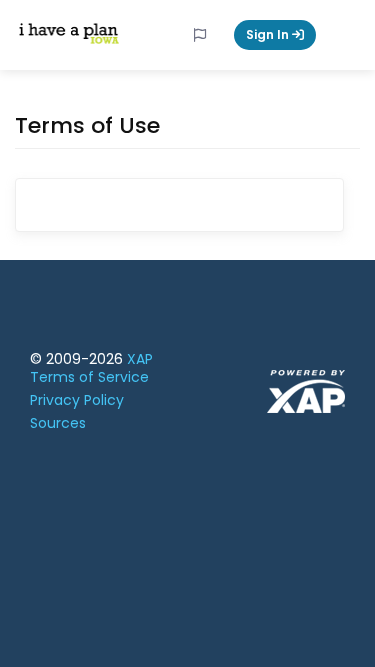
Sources (58, 423)
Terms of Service (89, 377)
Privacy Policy (77, 400)
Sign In (269, 34)
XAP (140, 359)
